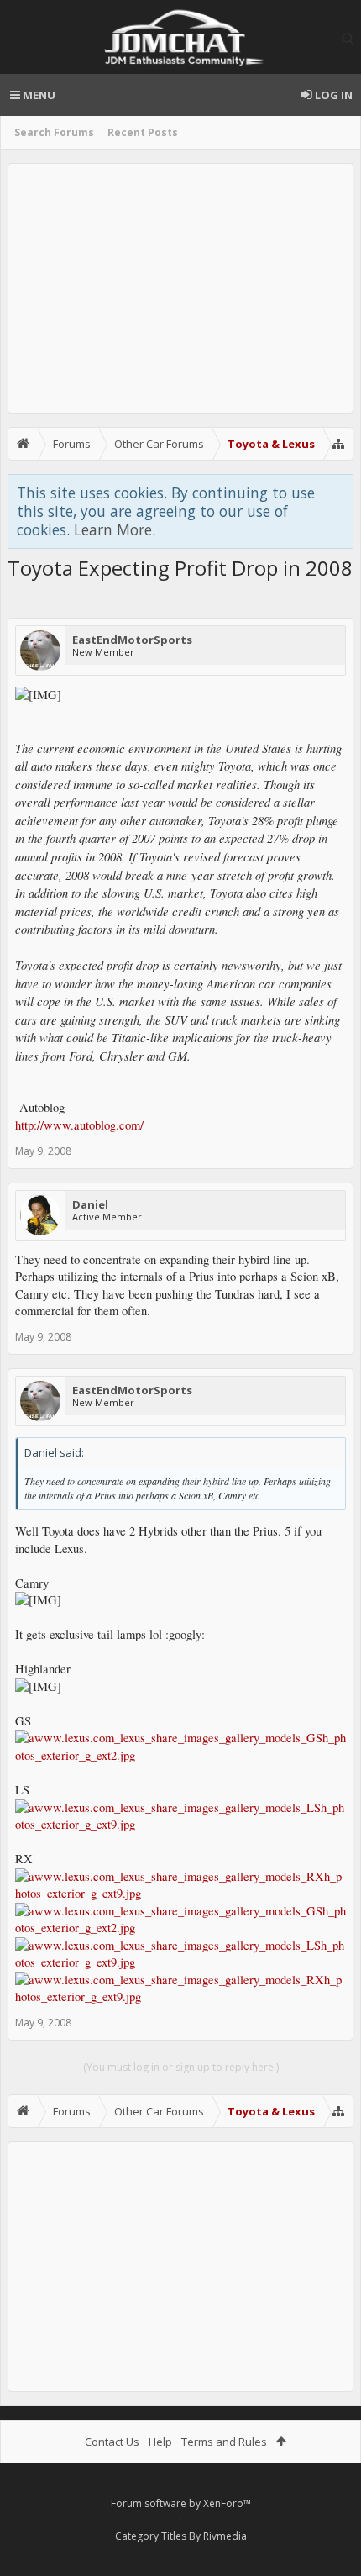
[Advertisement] (180, 288)
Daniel (90, 1204)
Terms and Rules (224, 2442)
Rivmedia (225, 2536)
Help (160, 2442)
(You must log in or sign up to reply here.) (181, 2067)
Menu (38, 95)
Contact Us (112, 2442)
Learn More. (115, 529)
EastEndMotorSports (132, 640)
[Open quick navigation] (338, 444)
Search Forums (54, 132)
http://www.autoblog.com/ (79, 1125)
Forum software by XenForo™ (181, 2503)
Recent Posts (143, 132)
